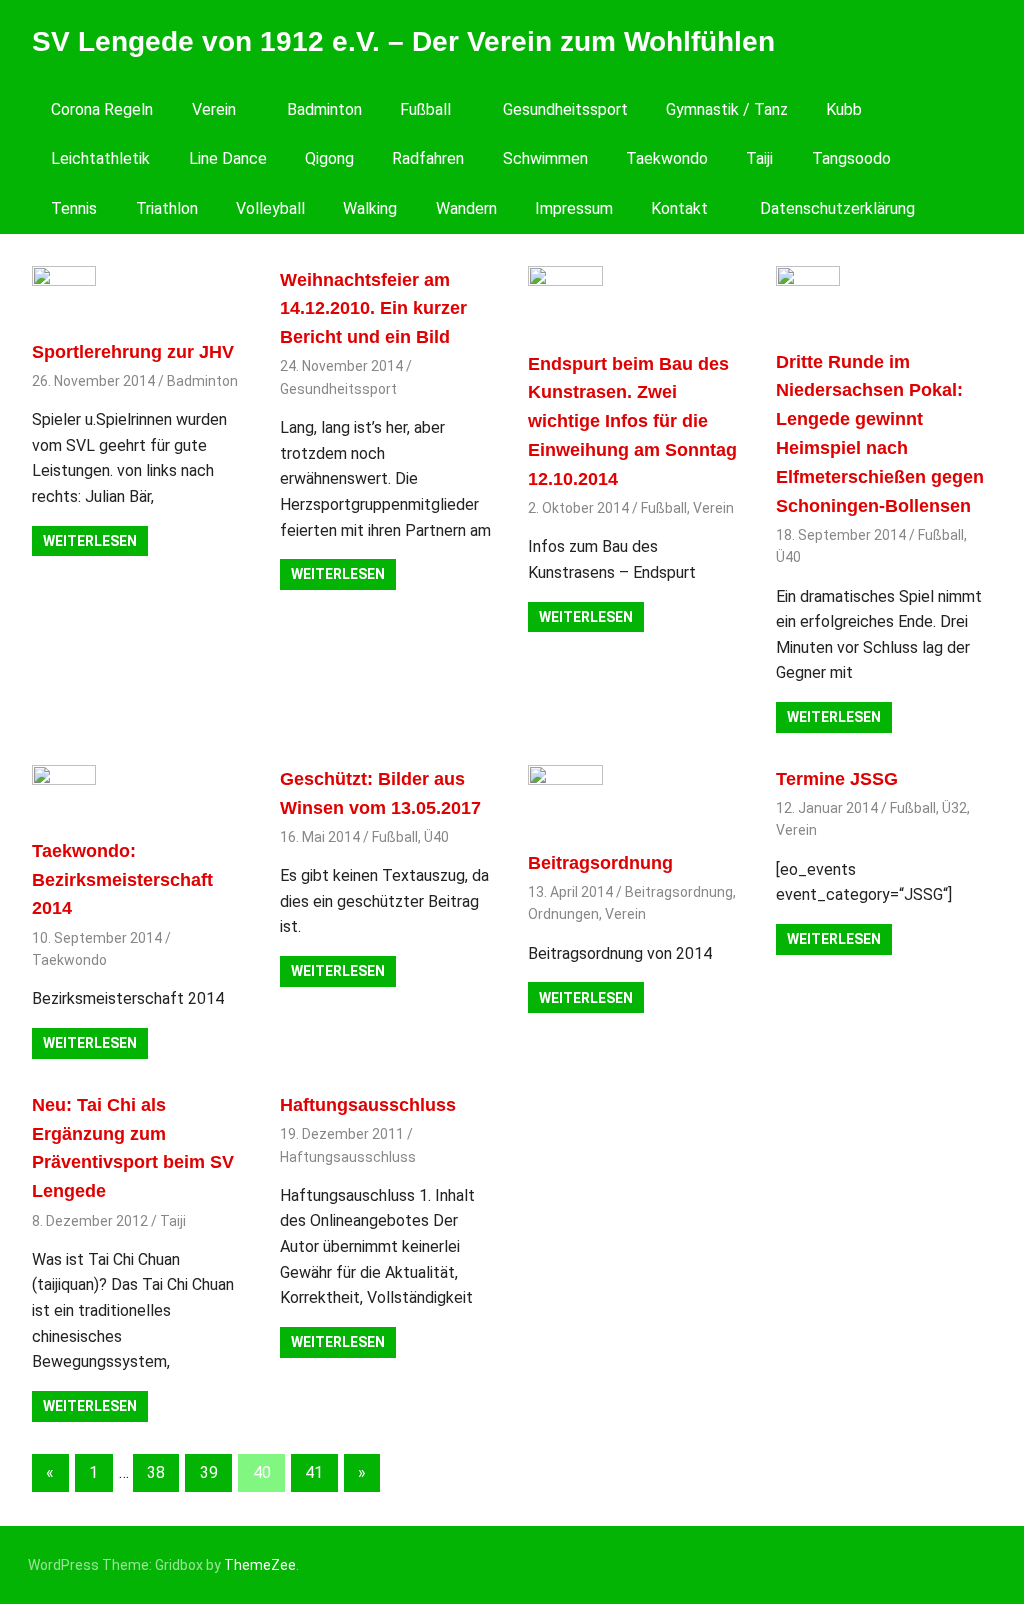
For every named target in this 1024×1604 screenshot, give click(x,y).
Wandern (466, 208)
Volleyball (270, 208)
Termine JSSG (837, 779)
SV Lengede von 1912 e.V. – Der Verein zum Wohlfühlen (403, 41)
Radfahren (428, 158)
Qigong (329, 158)
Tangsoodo (851, 158)
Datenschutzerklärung (837, 208)
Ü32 (954, 808)
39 (209, 1472)
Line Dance (228, 158)
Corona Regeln (102, 109)
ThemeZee (260, 1565)
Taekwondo (667, 158)
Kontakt (679, 208)
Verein (214, 109)
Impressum (574, 208)
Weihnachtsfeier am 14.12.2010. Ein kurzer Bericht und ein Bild (373, 309)
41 (314, 1472)
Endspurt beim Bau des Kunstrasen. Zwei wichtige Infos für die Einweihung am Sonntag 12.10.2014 (632, 421)
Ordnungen (563, 914)
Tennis (74, 208)
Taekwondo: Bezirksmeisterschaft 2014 (122, 880)
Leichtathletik (100, 158)
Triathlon (167, 208)
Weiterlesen (90, 541)
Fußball (425, 109)
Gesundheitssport (565, 109)
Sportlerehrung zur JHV (133, 352)
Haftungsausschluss (368, 1105)
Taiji (759, 158)
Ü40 (788, 557)
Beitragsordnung (600, 863)
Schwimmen (545, 158)
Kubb (844, 109)
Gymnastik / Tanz (727, 109)
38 (156, 1472)
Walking (370, 208)
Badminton (324, 109)
